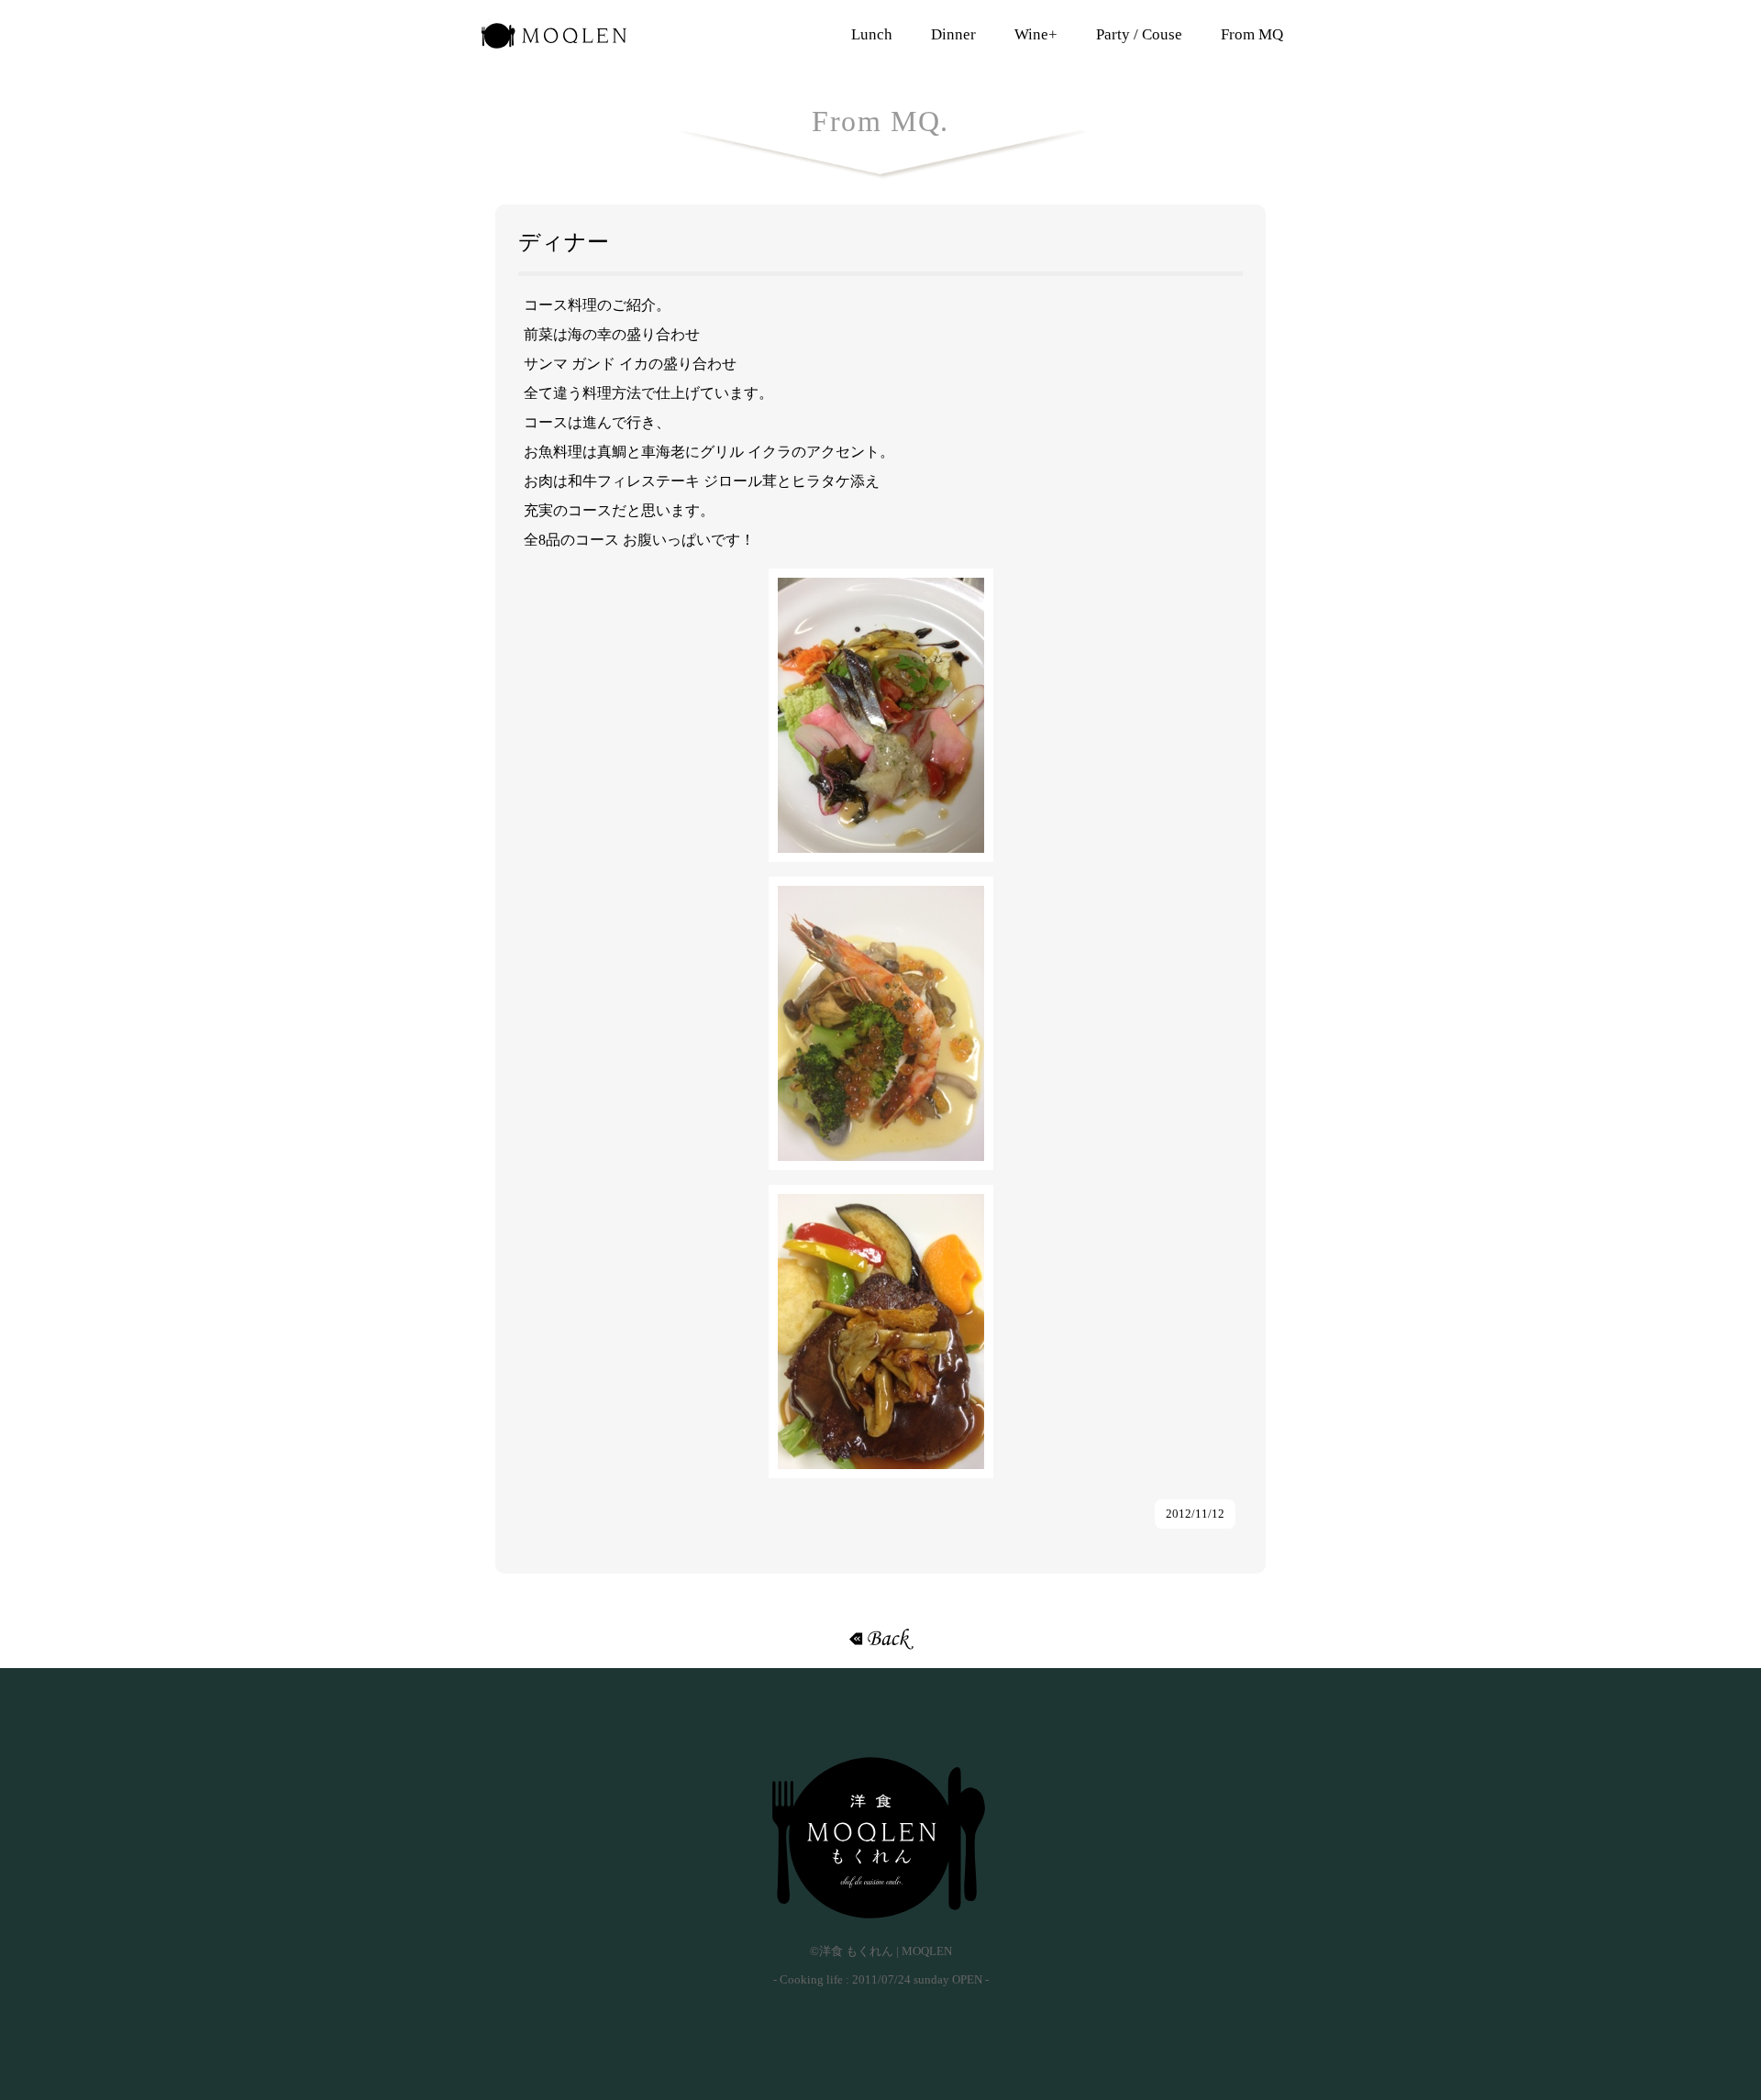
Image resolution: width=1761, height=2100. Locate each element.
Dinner (953, 34)
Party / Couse (1139, 34)
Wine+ (1036, 34)
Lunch (872, 34)
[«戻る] (880, 1639)
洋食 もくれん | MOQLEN (554, 41)
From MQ (1252, 34)
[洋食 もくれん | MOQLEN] (880, 1838)
